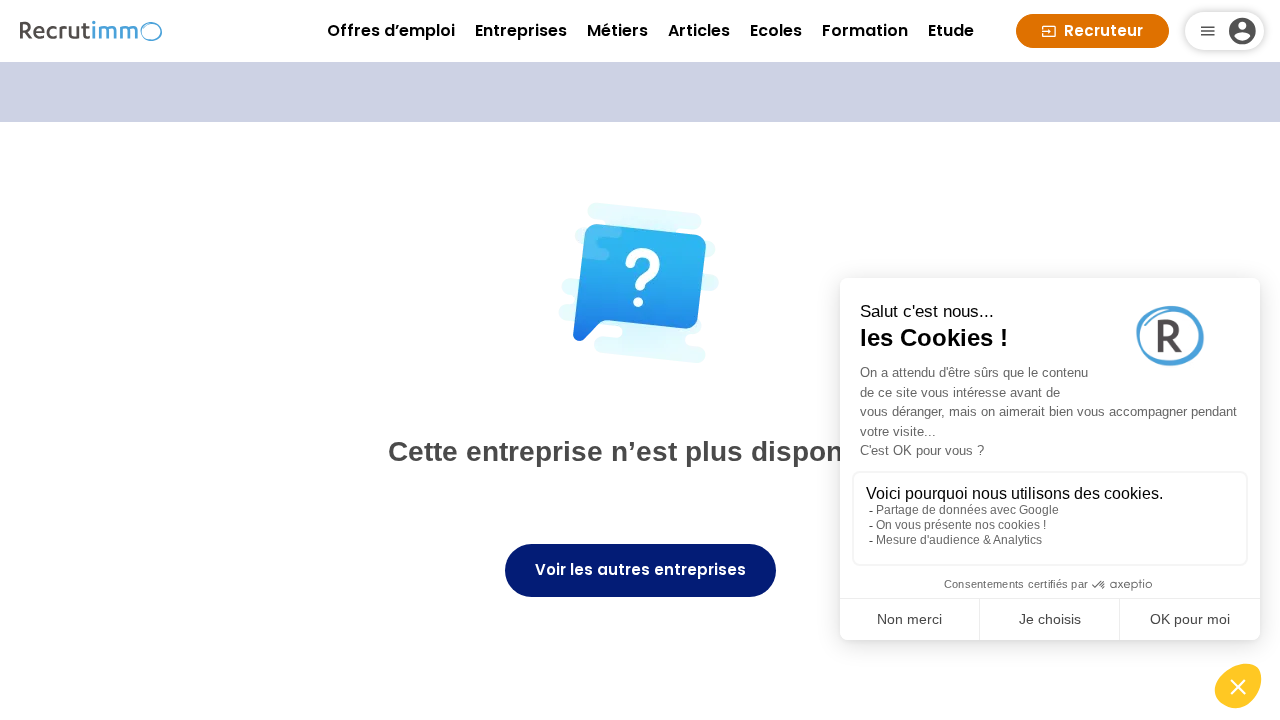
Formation (865, 30)
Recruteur (1103, 30)
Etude (951, 30)
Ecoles (776, 30)
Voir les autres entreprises (640, 569)
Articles (699, 30)
